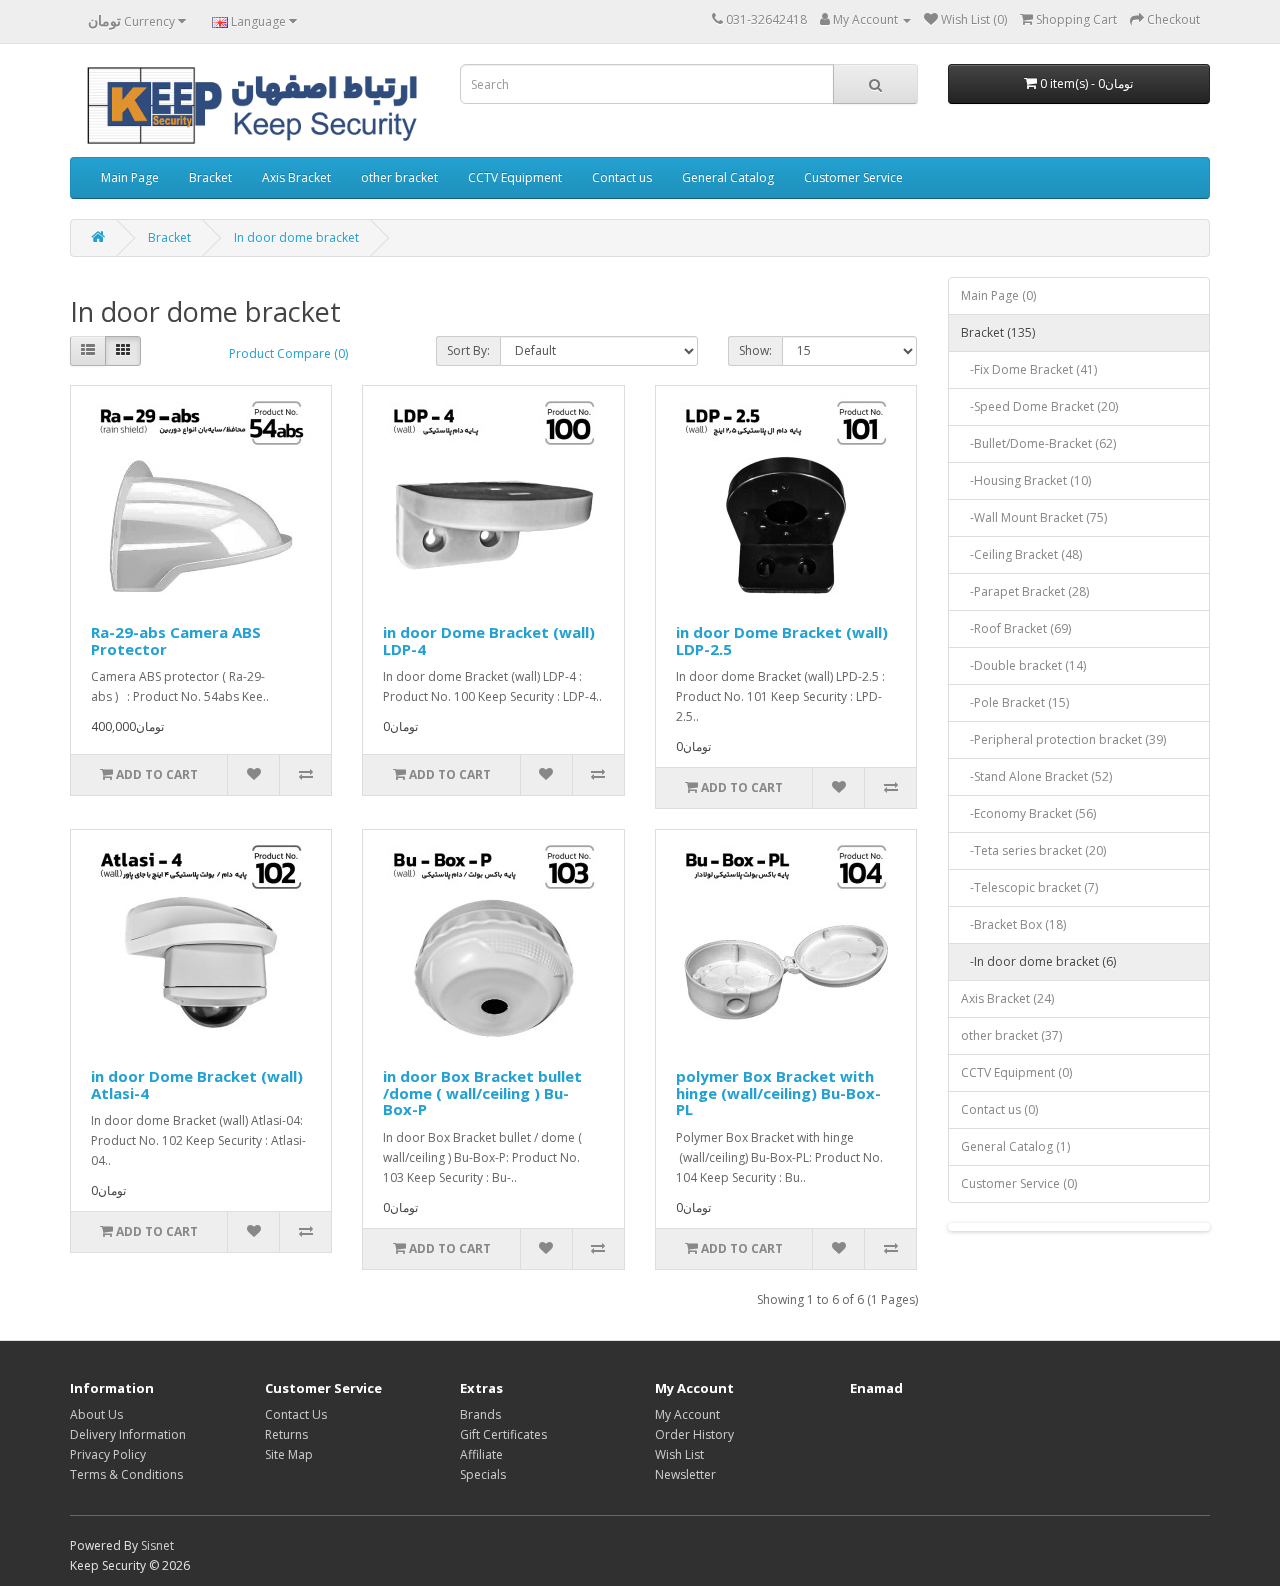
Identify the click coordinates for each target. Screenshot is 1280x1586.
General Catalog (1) (1015, 1146)
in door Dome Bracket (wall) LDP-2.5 (782, 640)
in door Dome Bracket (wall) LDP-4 (489, 640)
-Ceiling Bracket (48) (1021, 554)
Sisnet (157, 1545)
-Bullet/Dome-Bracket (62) (1038, 443)
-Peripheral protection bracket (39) (1063, 739)
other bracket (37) (1011, 1035)
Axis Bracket (296, 177)
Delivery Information (128, 1434)
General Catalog (728, 177)
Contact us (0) (999, 1109)
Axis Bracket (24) (1007, 998)
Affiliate (481, 1454)
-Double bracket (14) (1023, 665)
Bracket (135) (998, 332)
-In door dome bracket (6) (1038, 961)
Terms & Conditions (126, 1474)
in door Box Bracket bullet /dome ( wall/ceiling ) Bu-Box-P (482, 1092)
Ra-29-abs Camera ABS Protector (176, 640)
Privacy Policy (108, 1454)
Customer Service (853, 177)
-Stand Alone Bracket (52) (1036, 776)
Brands (480, 1414)
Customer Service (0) (1019, 1183)
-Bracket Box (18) (1013, 924)
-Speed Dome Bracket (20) (1039, 406)
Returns (286, 1434)
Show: (755, 350)
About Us (96, 1414)
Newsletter (685, 1474)
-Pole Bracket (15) (1015, 702)
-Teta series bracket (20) (1033, 850)
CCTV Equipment (515, 177)
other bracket (399, 177)
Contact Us (296, 1414)
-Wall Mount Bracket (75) (1034, 517)
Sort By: (468, 350)
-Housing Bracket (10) (1026, 480)
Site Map (289, 1454)
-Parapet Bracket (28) (1025, 591)
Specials (483, 1474)
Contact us (622, 177)
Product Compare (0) (288, 353)
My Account (687, 1414)
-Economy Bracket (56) (1028, 813)
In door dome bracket (296, 237)
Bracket (210, 177)
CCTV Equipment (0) (1016, 1072)
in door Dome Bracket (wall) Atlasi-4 (197, 1084)
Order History (694, 1434)
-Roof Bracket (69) (1016, 628)
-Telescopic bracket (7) (1029, 887)
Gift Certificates (503, 1434)
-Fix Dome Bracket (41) (1029, 369)
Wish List (679, 1454)
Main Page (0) (998, 295)
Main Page (130, 177)
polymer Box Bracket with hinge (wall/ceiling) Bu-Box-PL (778, 1092)
